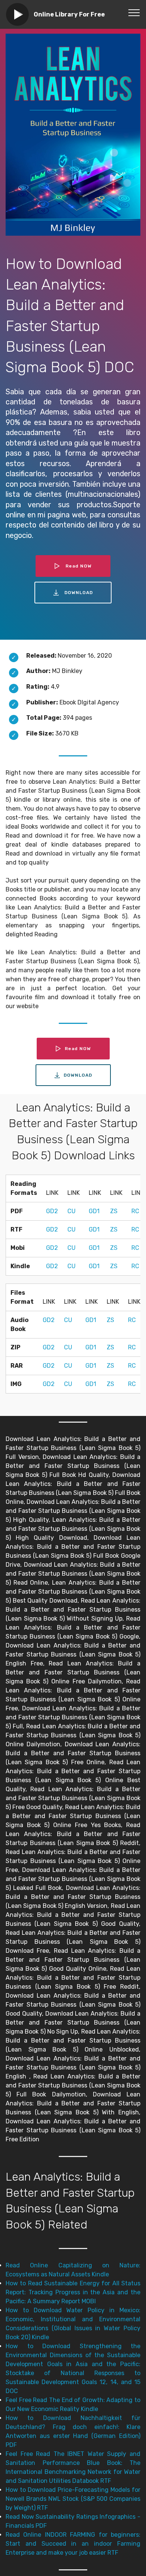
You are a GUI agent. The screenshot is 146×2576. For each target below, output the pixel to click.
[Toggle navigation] (134, 12)
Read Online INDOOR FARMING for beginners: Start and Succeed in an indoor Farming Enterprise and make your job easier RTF (73, 2544)
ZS (114, 1211)
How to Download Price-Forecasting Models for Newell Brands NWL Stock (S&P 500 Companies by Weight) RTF (73, 2499)
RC (135, 1211)
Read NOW (79, 566)
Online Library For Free (69, 14)
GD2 (52, 1211)
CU (72, 1211)
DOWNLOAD (79, 593)
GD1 (94, 1211)
